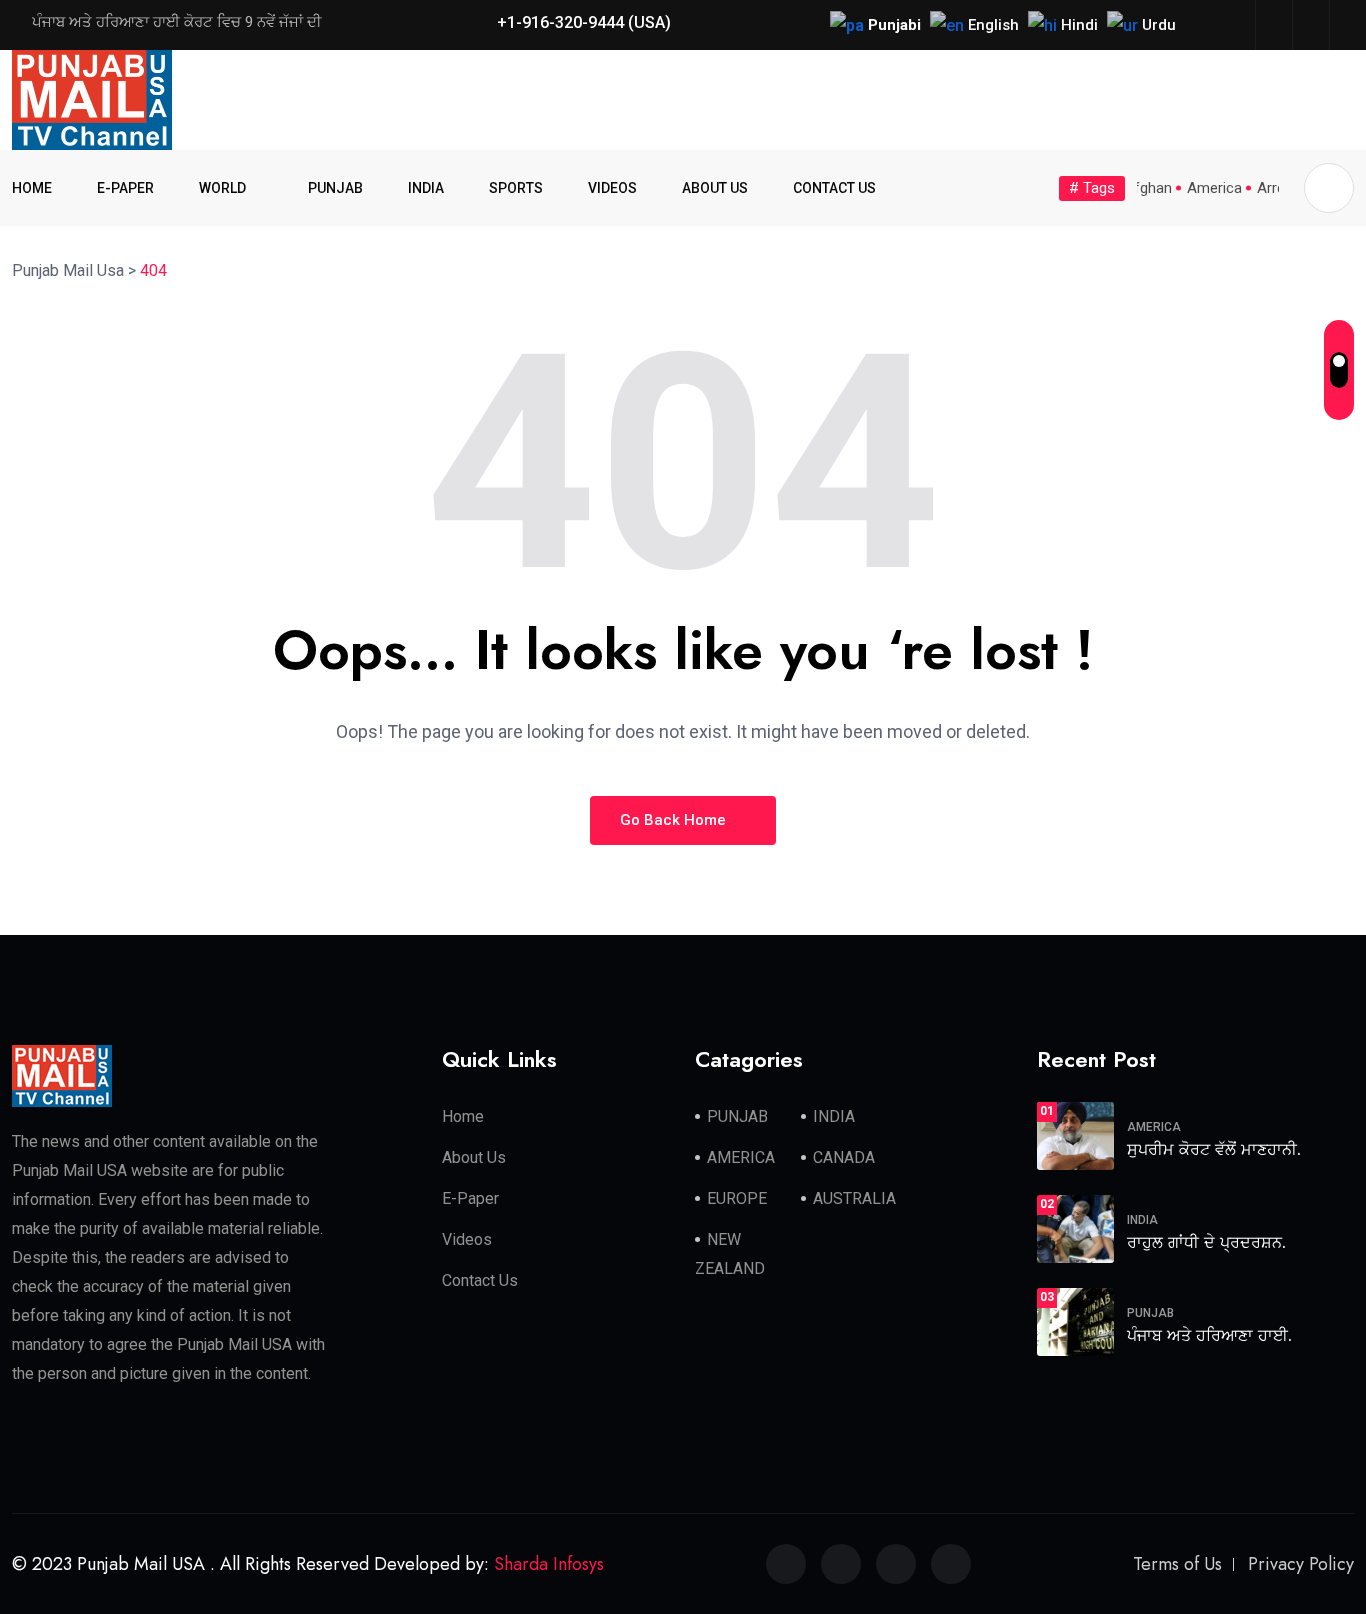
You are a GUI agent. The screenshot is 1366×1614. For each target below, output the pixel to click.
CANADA (844, 1157)
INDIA (426, 188)
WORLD (222, 188)
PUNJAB (335, 188)
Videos (467, 1239)
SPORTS (516, 188)
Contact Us (480, 1280)
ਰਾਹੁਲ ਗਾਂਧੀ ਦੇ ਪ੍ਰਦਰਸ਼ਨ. (1206, 1242)
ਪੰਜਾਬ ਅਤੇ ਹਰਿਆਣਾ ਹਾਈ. (1209, 1335)
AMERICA (741, 1157)
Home (463, 1116)
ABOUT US (715, 188)
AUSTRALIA (854, 1198)
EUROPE (737, 1198)
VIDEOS (612, 188)
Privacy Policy (1301, 1564)
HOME (32, 188)
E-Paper (470, 1198)
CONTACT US (834, 188)
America (1214, 188)
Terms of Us (1177, 1564)
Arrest (1277, 188)
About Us (474, 1157)
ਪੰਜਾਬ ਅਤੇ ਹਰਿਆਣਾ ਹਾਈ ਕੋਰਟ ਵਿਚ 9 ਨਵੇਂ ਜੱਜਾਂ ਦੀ (177, 22)
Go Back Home (675, 820)
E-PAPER (125, 188)
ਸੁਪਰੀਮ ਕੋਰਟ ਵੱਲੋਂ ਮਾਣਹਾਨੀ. (1214, 1149)
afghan (1149, 188)
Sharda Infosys (549, 1564)
